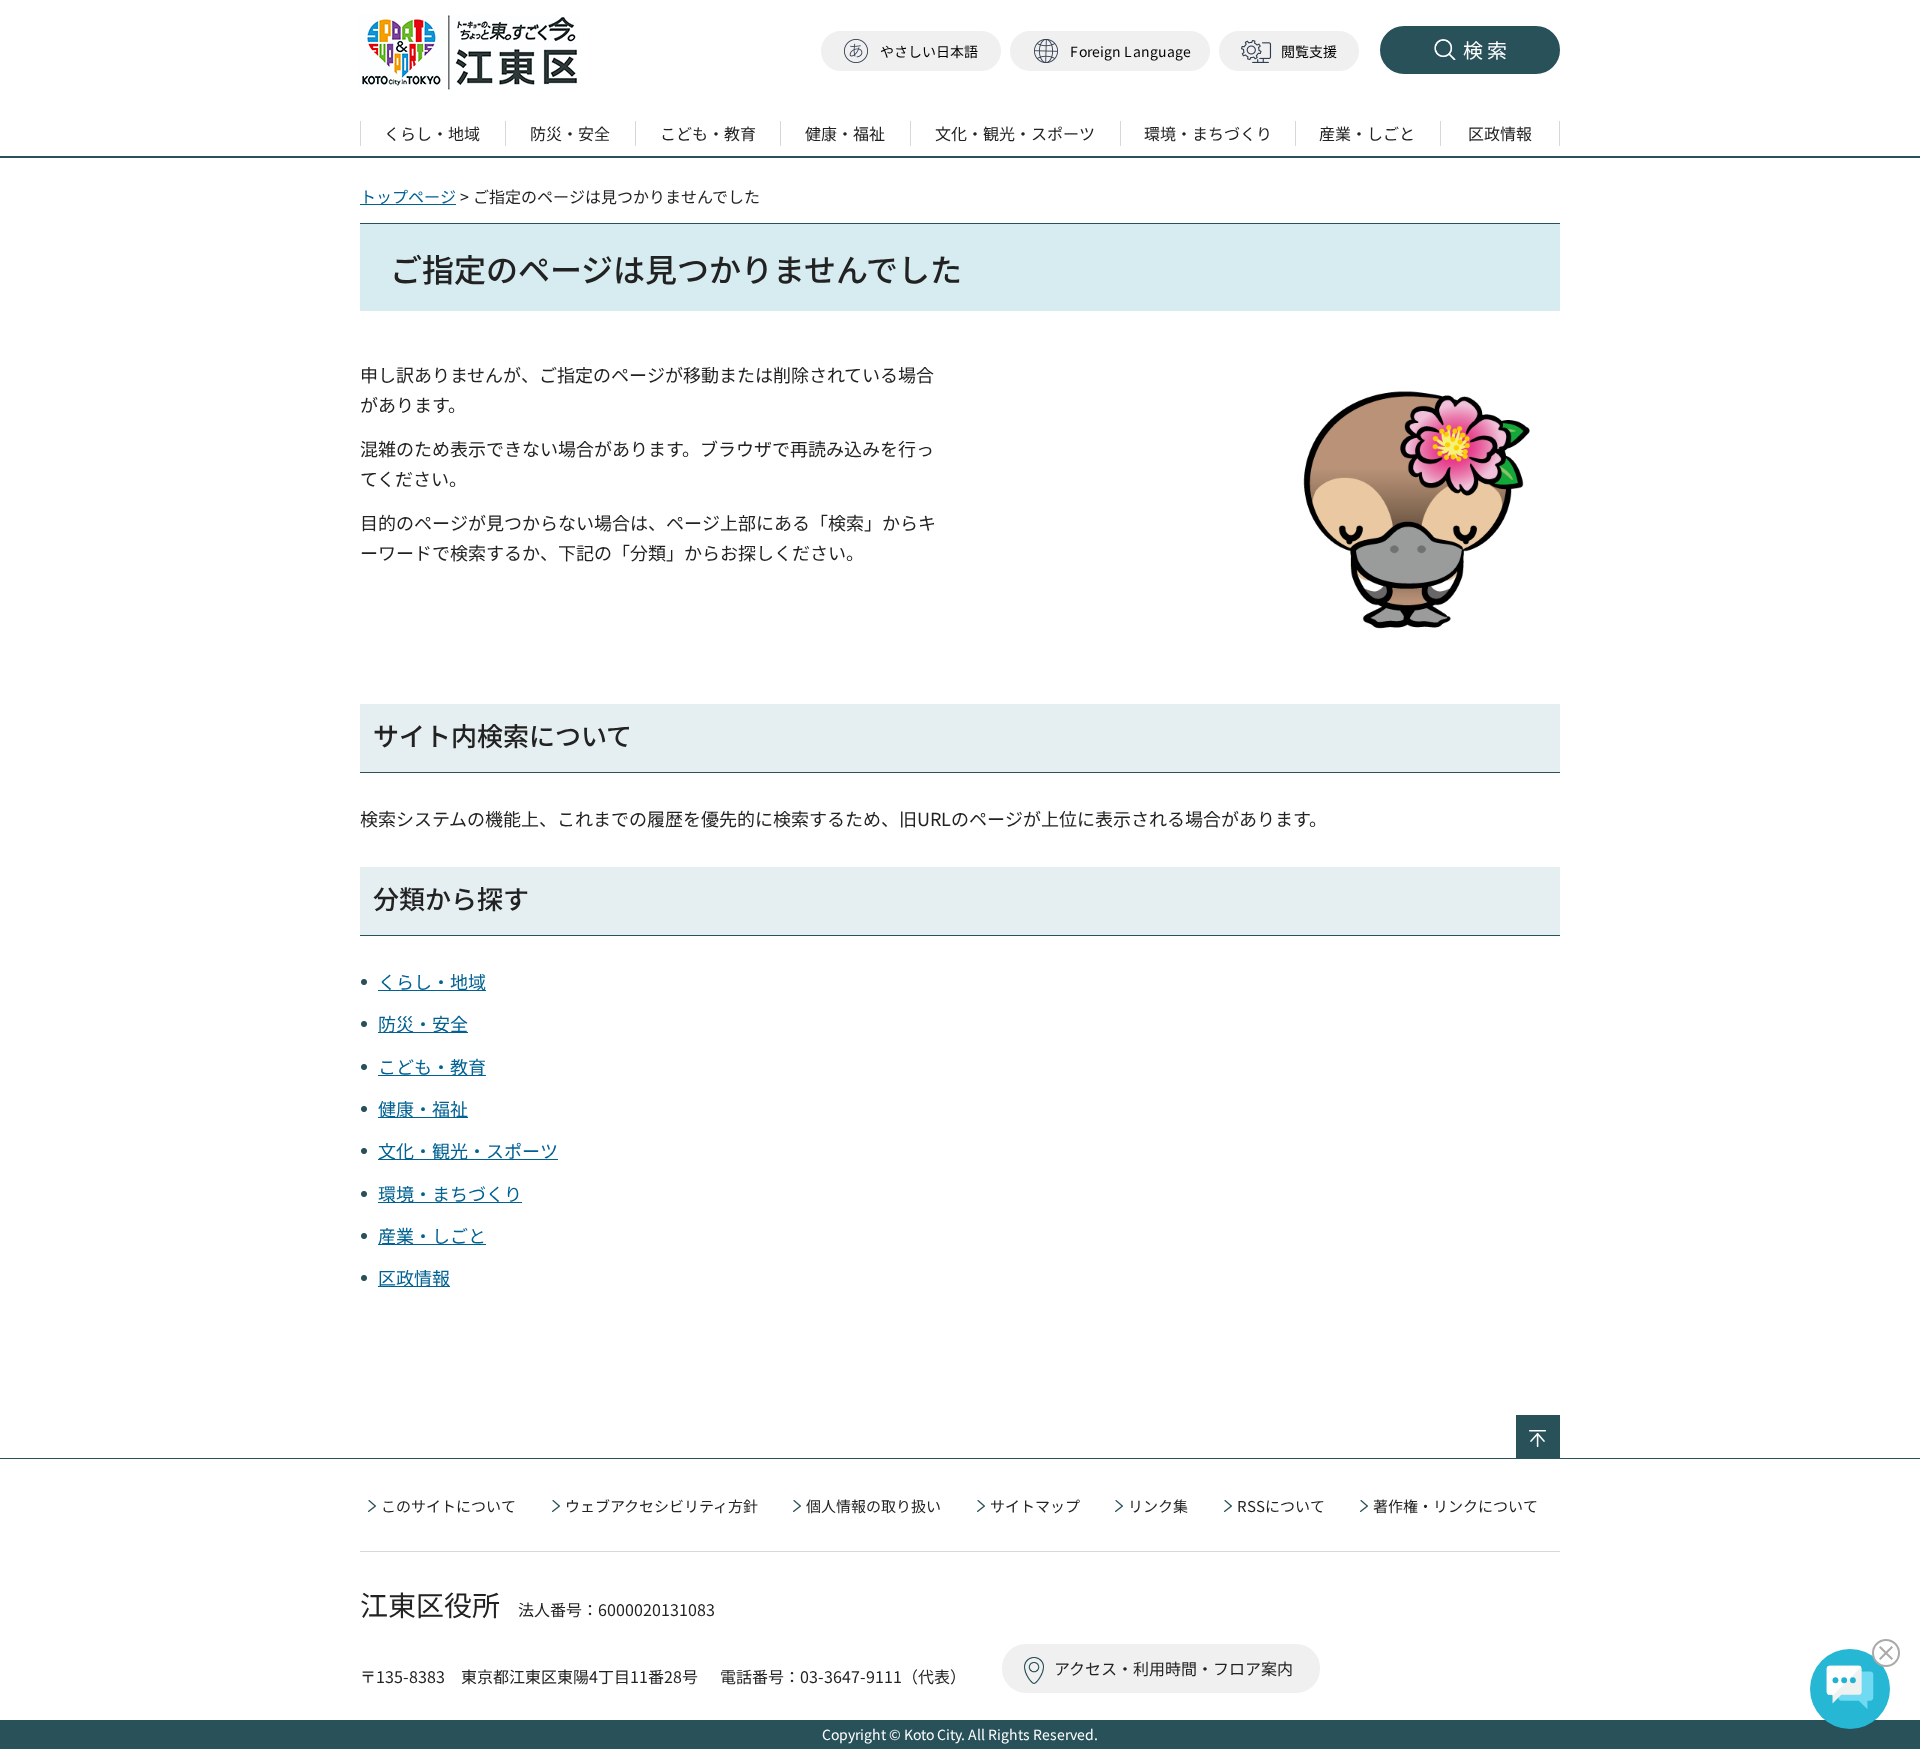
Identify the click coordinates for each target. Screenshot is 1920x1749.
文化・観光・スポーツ (468, 1150)
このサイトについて (448, 1505)
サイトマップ (1035, 1505)
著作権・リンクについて (1455, 1505)
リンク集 (1158, 1505)
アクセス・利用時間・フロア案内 (1173, 1668)
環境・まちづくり (450, 1193)
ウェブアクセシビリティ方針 (661, 1505)
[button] (1110, 51)
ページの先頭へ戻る (1559, 1428)
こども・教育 (432, 1066)
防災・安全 (423, 1023)
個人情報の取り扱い (873, 1505)
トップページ (408, 196)
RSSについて (1281, 1505)
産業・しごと (432, 1235)
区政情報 (414, 1277)
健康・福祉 (423, 1108)
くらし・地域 (432, 981)
